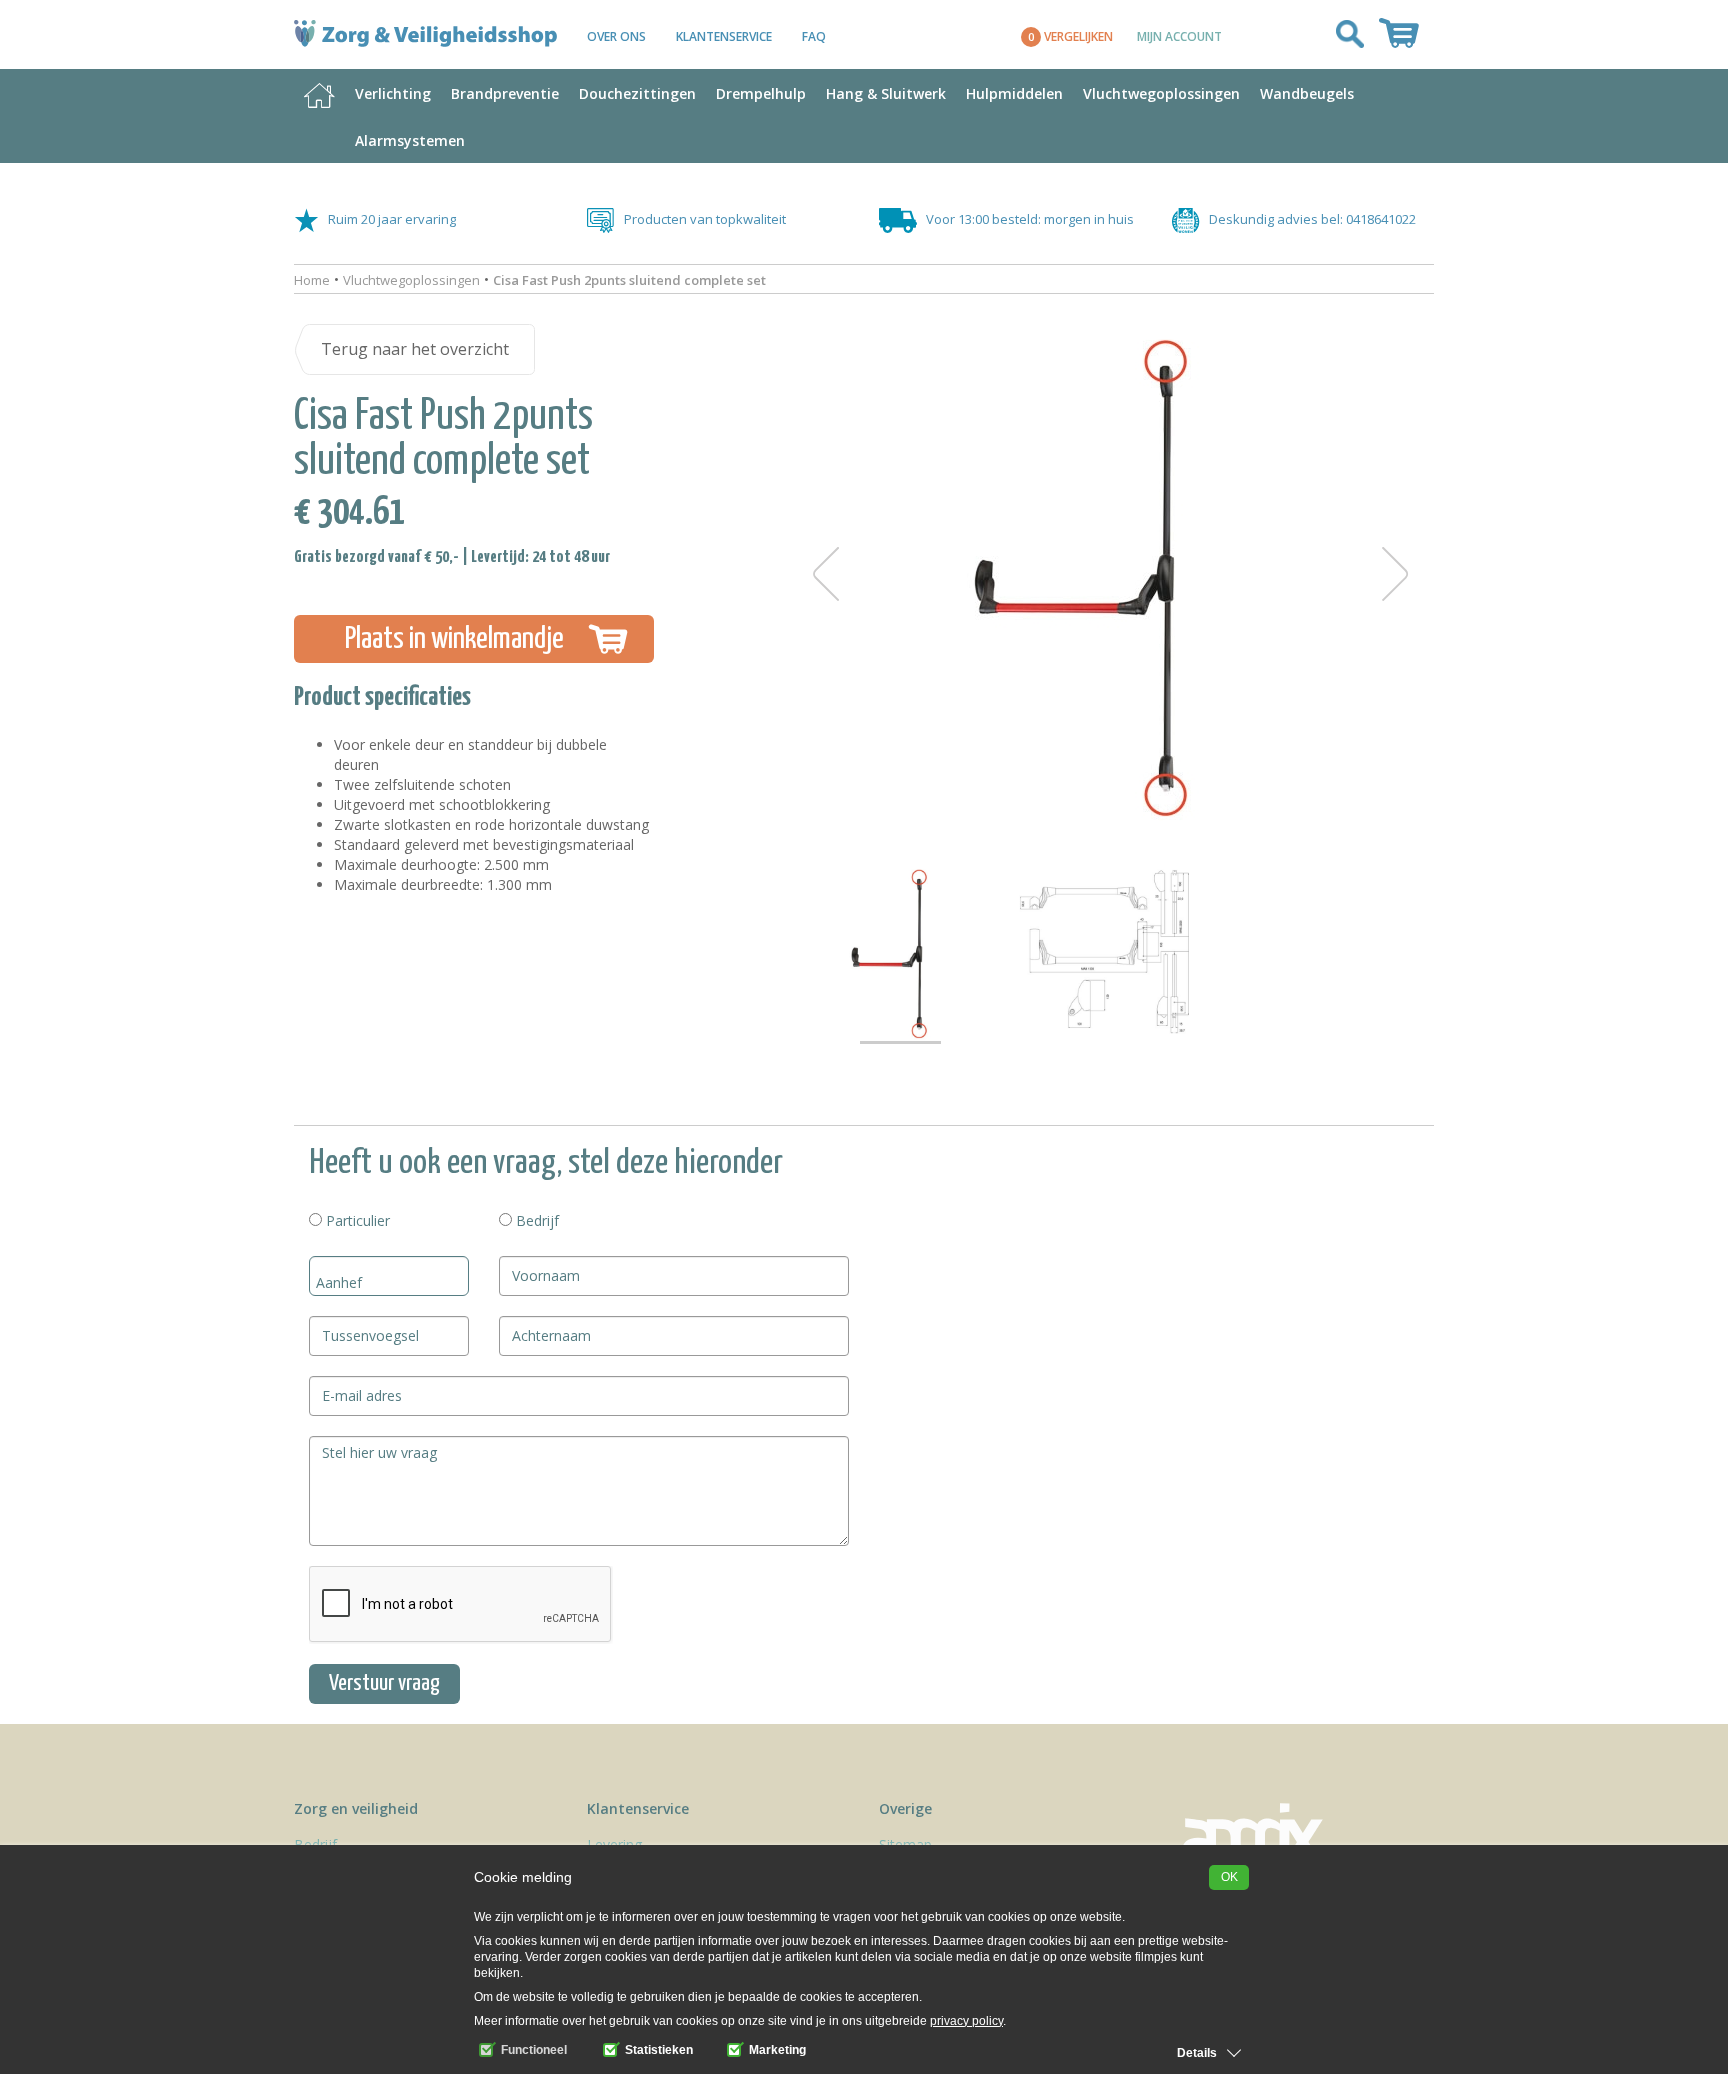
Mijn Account (1179, 36)
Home (312, 280)
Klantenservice (724, 36)
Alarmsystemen (410, 140)
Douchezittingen (637, 93)
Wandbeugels (1307, 93)
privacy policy (966, 2021)
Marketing (776, 2050)
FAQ (814, 36)
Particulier (356, 1220)
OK (1229, 1877)
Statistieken (657, 2050)
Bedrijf (535, 1220)
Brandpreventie (505, 93)
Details (1197, 2053)
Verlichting (393, 93)
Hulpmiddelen (1014, 93)
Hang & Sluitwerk (886, 93)
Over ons (616, 36)
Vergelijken (1070, 36)
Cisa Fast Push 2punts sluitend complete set (629, 280)
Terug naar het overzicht (415, 349)
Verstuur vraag (384, 1683)
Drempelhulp (761, 93)
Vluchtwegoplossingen (1161, 93)
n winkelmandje (454, 639)
